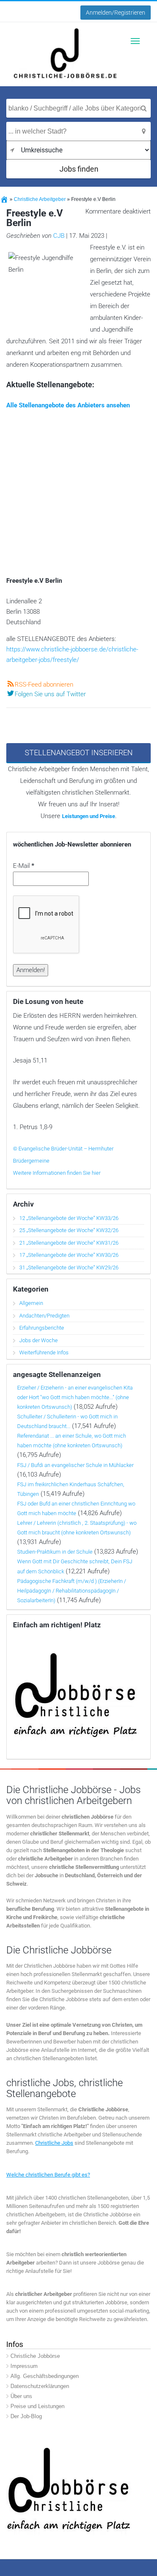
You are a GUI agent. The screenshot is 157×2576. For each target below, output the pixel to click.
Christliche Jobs (54, 2143)
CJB (59, 236)
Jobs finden (79, 169)
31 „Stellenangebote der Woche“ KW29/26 (69, 1267)
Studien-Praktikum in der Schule (55, 1552)
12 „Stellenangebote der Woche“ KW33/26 (69, 1218)
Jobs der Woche (39, 1340)
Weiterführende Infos (44, 1352)
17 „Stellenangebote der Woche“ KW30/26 (69, 1255)
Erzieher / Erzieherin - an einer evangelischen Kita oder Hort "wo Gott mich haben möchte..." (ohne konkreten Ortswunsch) (75, 1397)
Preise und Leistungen (37, 2406)
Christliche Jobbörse (35, 2356)
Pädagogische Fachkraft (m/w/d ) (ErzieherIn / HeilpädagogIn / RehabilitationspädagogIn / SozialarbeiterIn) (72, 1591)
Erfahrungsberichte (42, 1328)
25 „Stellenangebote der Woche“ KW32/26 (69, 1230)
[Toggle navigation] (135, 41)
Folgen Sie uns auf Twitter (50, 694)
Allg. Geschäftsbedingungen (45, 2376)
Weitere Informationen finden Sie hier (57, 1173)
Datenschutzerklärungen (40, 2386)
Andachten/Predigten (44, 1316)
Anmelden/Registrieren (116, 13)
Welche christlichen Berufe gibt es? (48, 2174)
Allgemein (31, 1303)
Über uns (21, 2396)
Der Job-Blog (26, 2416)
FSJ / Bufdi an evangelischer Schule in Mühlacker (75, 1465)
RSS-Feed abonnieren (44, 685)
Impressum (24, 2366)
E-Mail (24, 866)
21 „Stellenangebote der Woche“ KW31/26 (69, 1243)
